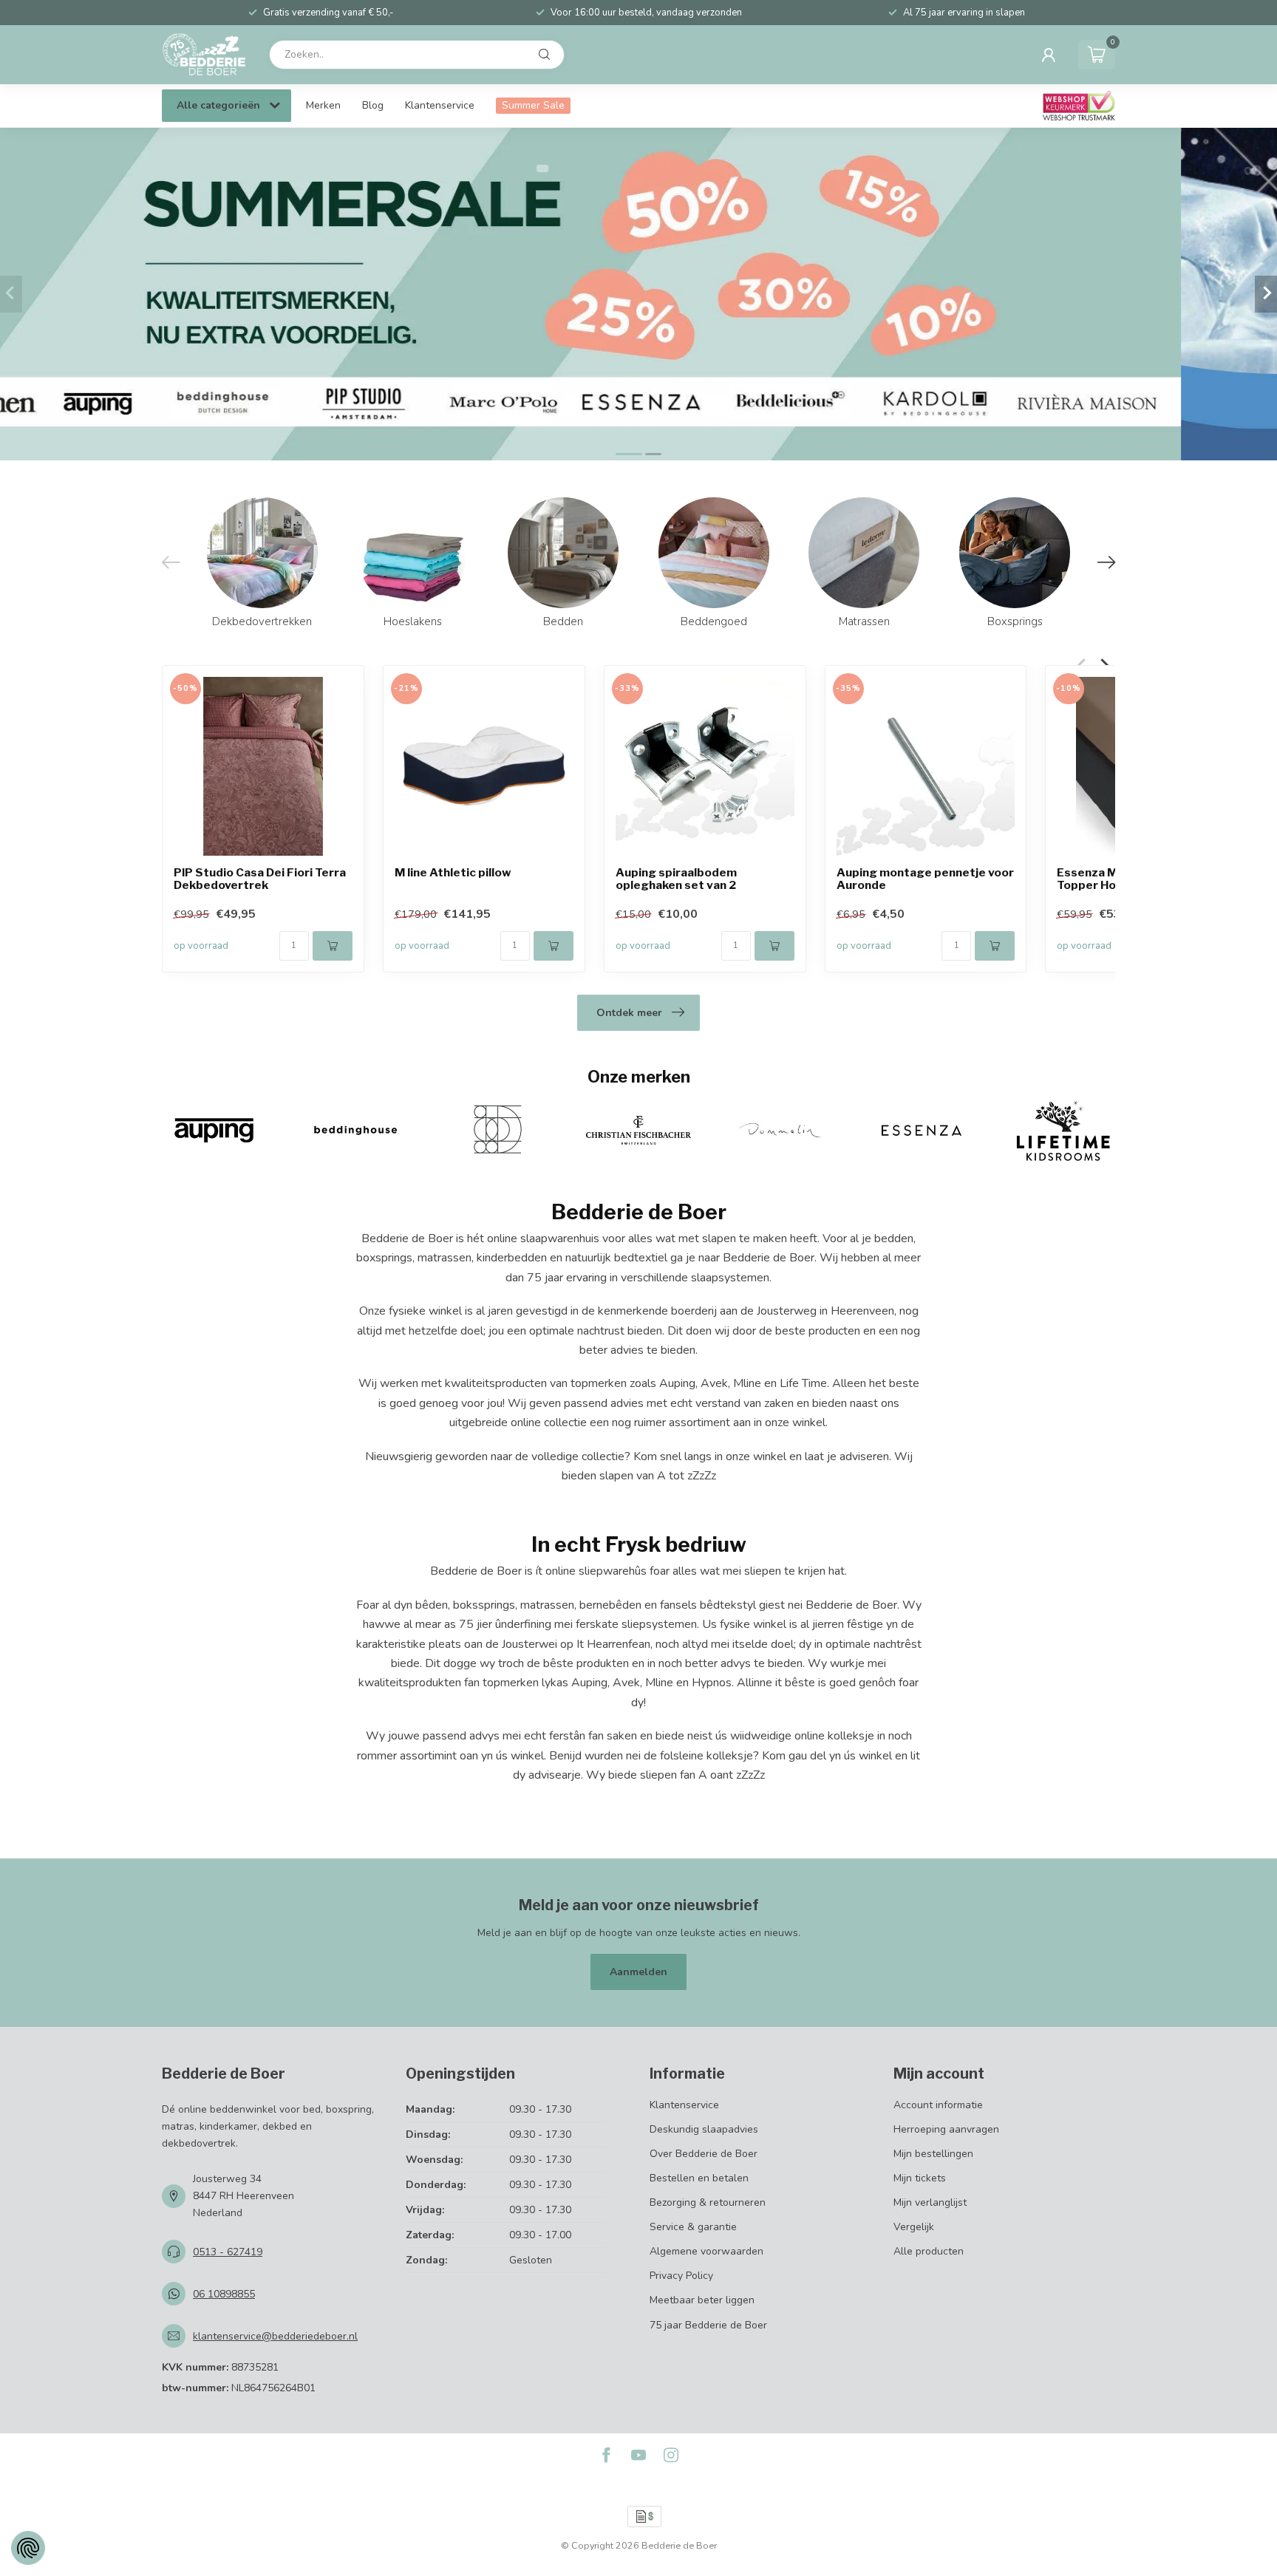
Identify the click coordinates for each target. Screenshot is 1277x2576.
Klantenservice (440, 105)
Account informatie (938, 2105)
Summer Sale (533, 105)
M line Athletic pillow (453, 872)
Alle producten (929, 2251)
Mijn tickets (920, 2178)
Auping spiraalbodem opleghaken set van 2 (676, 879)
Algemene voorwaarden (706, 2251)
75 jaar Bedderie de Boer (708, 2325)
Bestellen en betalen (699, 2178)
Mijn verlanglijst (930, 2202)
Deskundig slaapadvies (704, 2129)
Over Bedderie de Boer (704, 2154)
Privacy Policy (681, 2276)
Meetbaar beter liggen (702, 2300)
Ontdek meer (629, 1013)
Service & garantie (693, 2227)
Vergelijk (914, 2227)
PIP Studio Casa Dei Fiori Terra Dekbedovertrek (260, 879)
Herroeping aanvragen (946, 2129)
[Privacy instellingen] (28, 2548)
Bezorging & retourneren (708, 2202)
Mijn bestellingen (933, 2154)
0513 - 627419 (228, 2252)
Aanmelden (638, 1972)
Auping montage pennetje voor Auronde (925, 879)
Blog (373, 105)
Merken (323, 105)
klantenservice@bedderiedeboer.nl (275, 2336)
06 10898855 (224, 2294)
